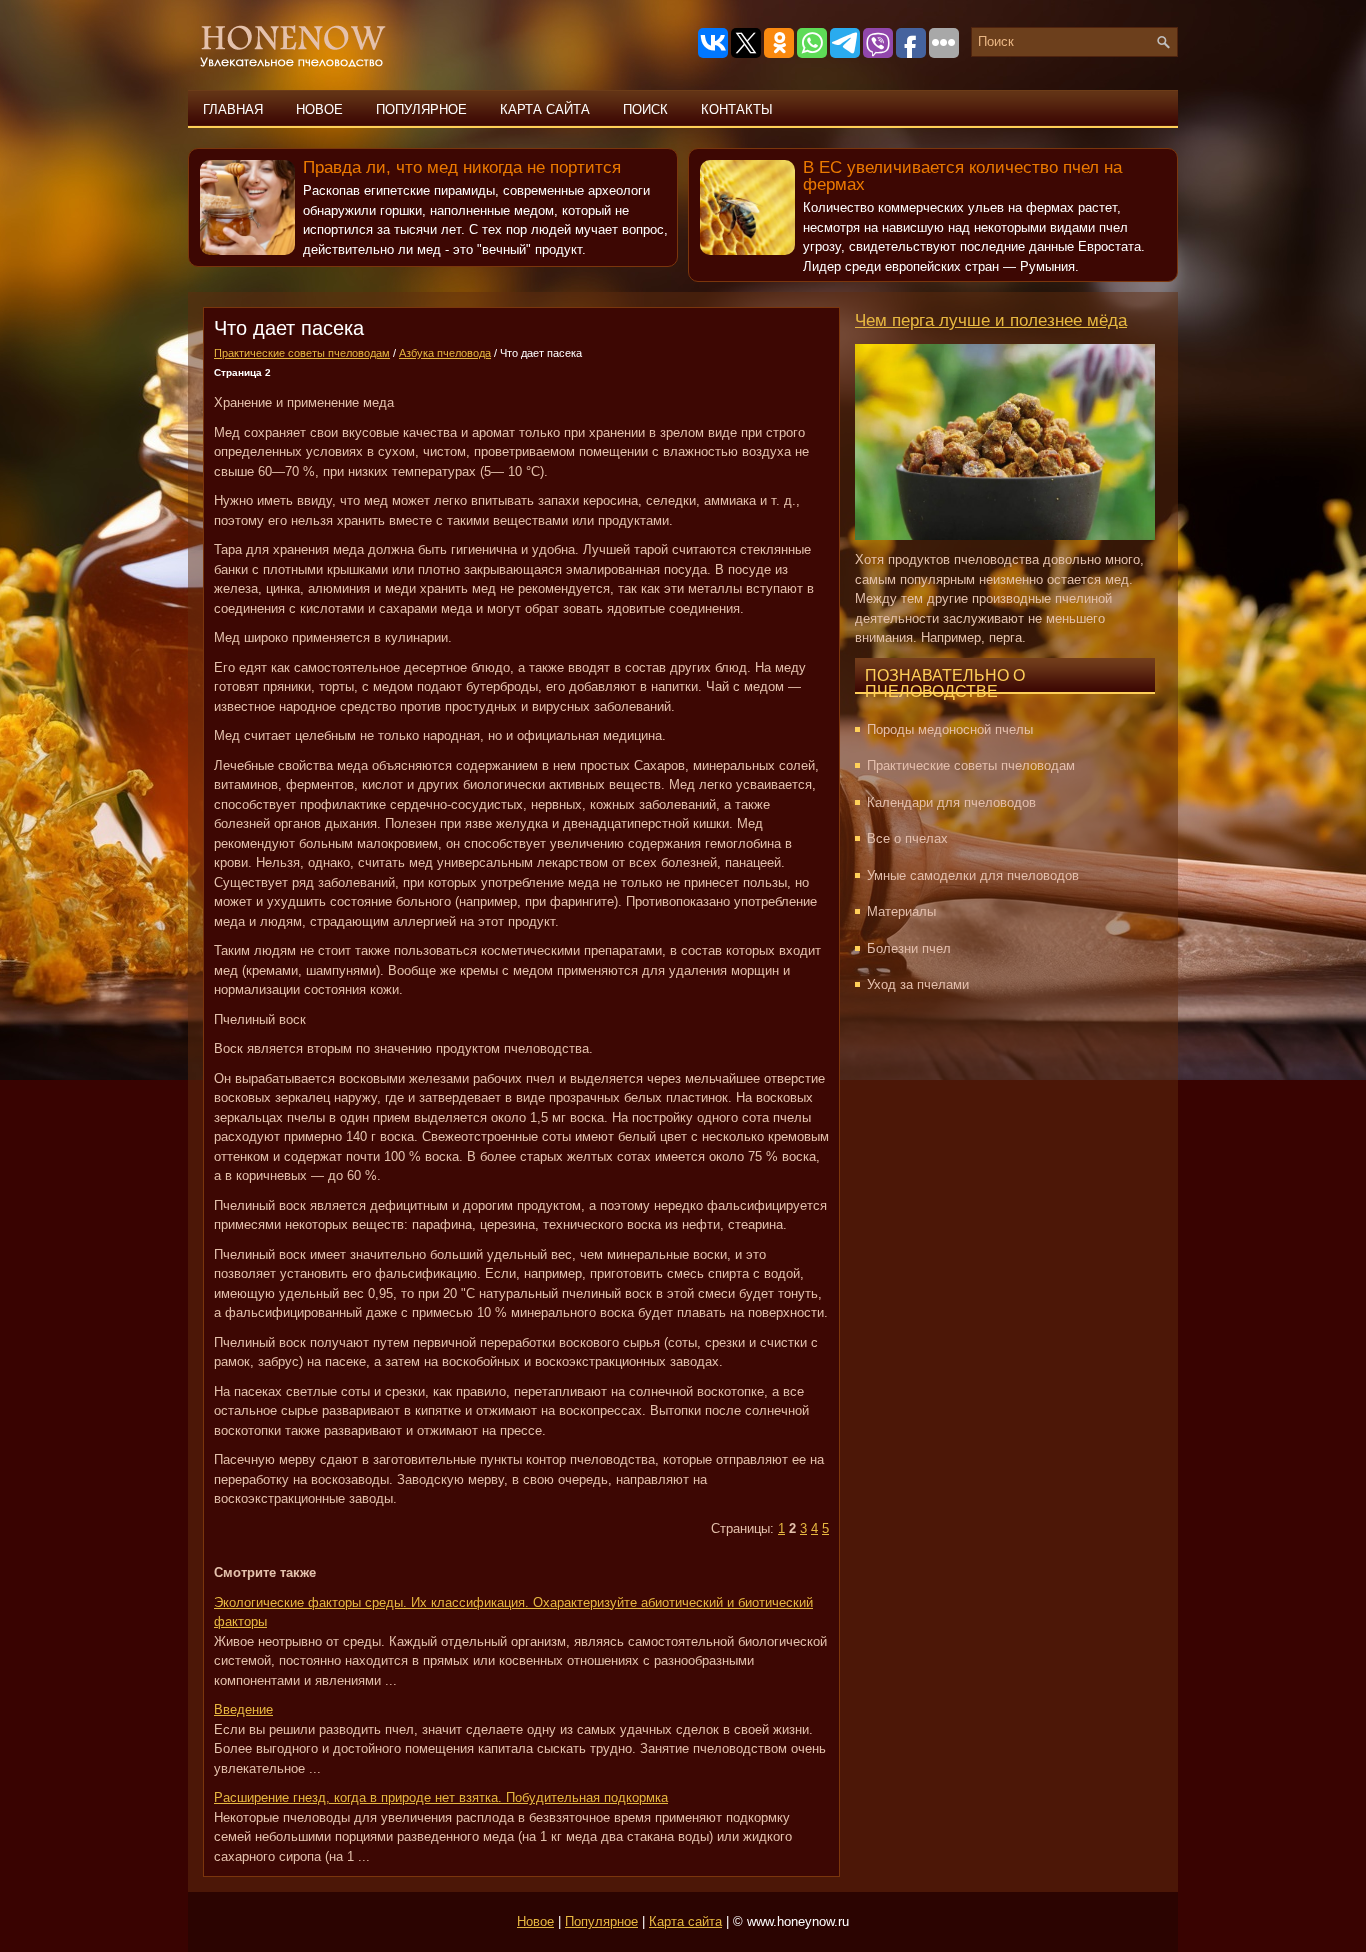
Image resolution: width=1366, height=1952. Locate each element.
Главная (233, 109)
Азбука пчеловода (445, 353)
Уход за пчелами (918, 984)
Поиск (645, 109)
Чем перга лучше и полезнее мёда (991, 320)
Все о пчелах (907, 838)
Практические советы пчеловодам (302, 353)
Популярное (421, 109)
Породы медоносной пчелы (950, 729)
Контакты (737, 109)
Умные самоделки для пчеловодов (973, 875)
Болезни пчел (909, 948)
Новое (319, 109)
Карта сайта (545, 109)
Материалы (901, 911)
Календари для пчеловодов (951, 802)
